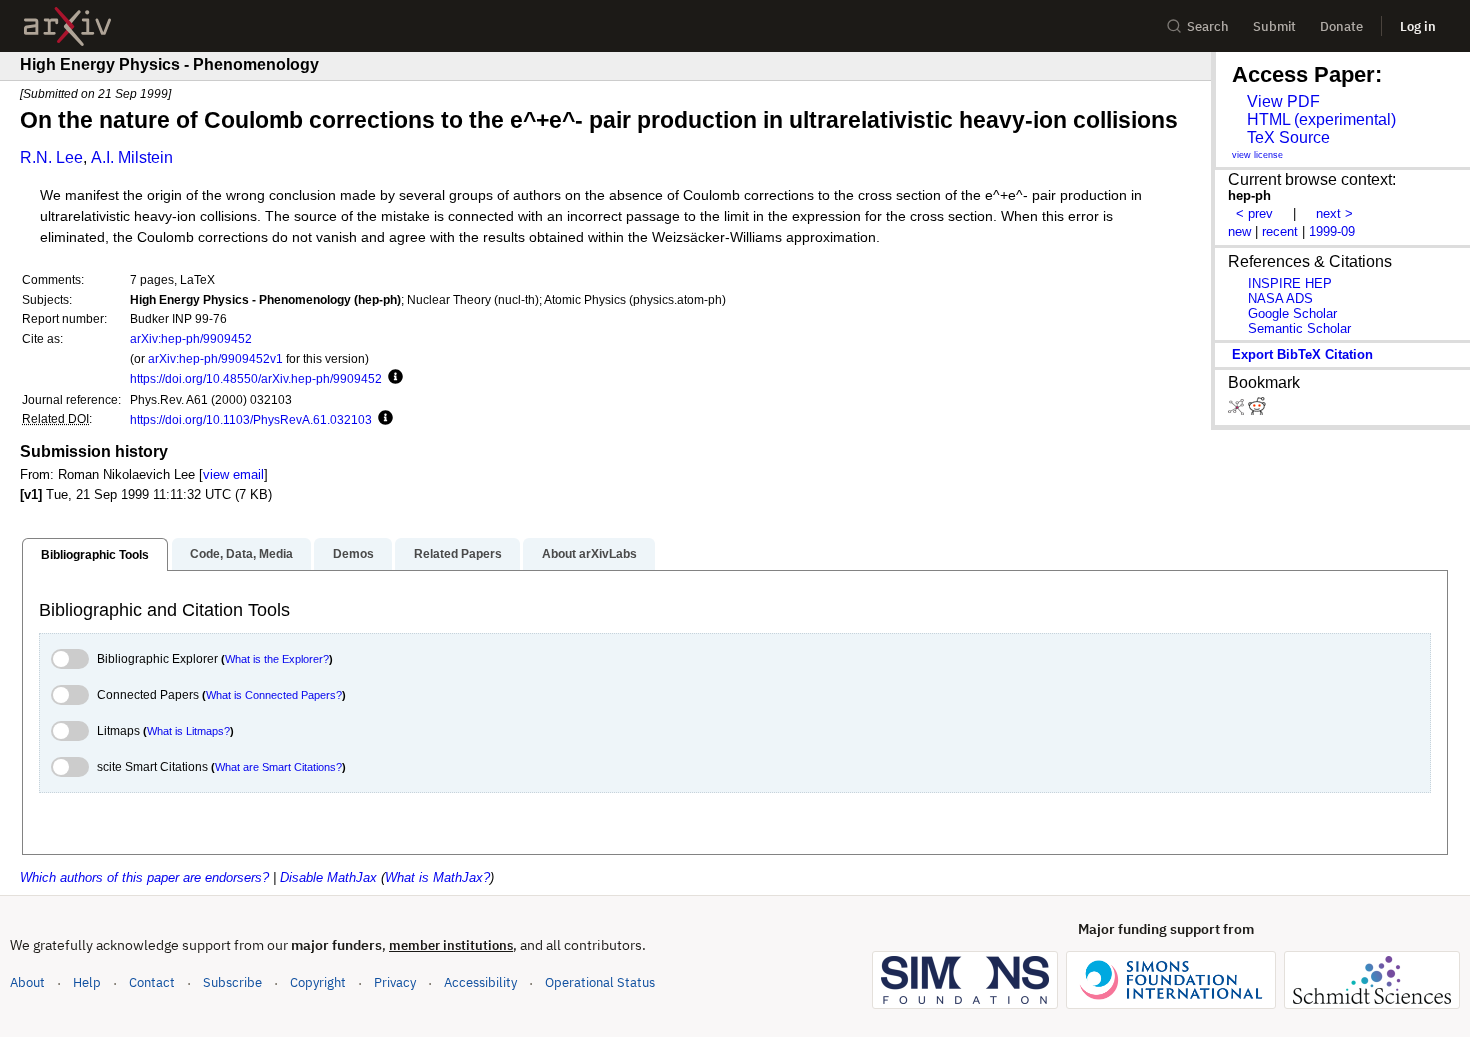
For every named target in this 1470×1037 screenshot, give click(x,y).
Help (87, 982)
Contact (152, 982)
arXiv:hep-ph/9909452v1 (215, 358)
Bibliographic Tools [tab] (95, 555)
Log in (1418, 26)
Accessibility (480, 982)
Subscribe (232, 982)
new (1239, 231)
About (27, 982)
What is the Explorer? (277, 659)
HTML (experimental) (1321, 119)
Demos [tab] (353, 554)
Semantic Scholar (1299, 328)
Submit (1274, 26)
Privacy (395, 982)
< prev (1254, 213)
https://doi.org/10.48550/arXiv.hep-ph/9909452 (256, 378)
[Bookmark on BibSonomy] (1238, 410)
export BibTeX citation (1302, 354)
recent (1280, 231)
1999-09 (1332, 231)
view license (1257, 155)
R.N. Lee (51, 157)
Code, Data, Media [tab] (241, 554)
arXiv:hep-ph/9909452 (191, 338)
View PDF (1283, 101)
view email (233, 474)
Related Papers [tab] (458, 554)
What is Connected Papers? (274, 695)
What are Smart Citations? (278, 767)
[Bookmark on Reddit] (1257, 410)
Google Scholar (1292, 313)
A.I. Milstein (132, 157)
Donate (1341, 26)
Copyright (318, 982)
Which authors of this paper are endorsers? (144, 877)
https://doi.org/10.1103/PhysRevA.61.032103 (251, 419)
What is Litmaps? (188, 731)
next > (1334, 213)
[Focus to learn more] (392, 378)
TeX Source (1288, 137)
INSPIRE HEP (1290, 283)
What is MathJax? (437, 877)
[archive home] (67, 26)
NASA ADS (1280, 298)
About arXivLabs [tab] (589, 554)
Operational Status (600, 982)
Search (1208, 26)
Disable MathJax (328, 877)
